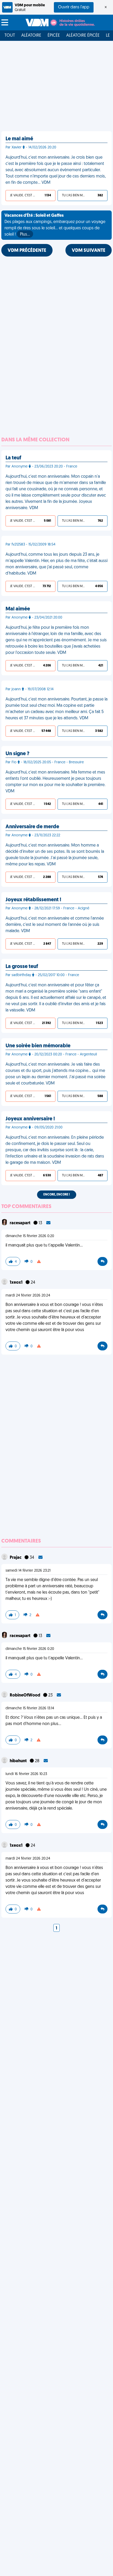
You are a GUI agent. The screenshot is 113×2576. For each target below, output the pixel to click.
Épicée (54, 36)
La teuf (13, 458)
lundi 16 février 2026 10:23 (26, 1774)
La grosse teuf (22, 967)
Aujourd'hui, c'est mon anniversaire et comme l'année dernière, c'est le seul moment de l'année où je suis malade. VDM (55, 925)
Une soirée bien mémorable (38, 1046)
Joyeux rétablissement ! (33, 900)
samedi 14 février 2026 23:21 (28, 1571)
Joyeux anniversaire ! (30, 1119)
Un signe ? (17, 754)
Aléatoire (31, 36)
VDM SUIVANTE (89, 251)
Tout (10, 36)
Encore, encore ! (57, 1195)
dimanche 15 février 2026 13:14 (30, 1708)
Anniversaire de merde (32, 827)
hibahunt (19, 1761)
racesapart (20, 1223)
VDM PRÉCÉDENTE (27, 251)
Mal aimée (18, 609)
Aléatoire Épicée (83, 36)
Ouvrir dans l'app (74, 7)
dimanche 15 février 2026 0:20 (30, 1236)
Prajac (16, 1558)
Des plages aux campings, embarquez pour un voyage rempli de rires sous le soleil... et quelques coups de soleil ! (55, 225)
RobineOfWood (25, 1695)
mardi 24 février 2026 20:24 (28, 1296)
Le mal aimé (19, 139)
